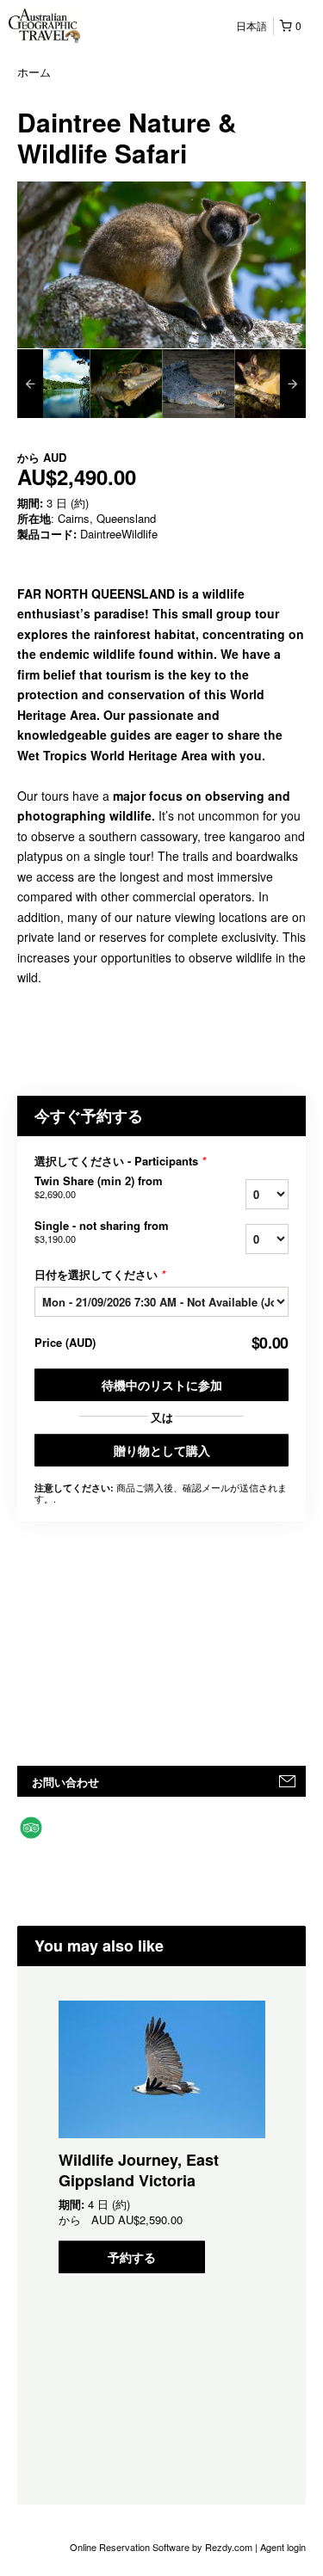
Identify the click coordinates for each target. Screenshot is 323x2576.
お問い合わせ (65, 1782)
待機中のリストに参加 (162, 1385)
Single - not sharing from (102, 1232)
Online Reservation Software (130, 2547)
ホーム (34, 72)
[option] (53, 384)
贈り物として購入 (162, 1450)
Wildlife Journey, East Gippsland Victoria (139, 2170)
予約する (132, 2257)
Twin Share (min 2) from (99, 1187)
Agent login (283, 2547)
